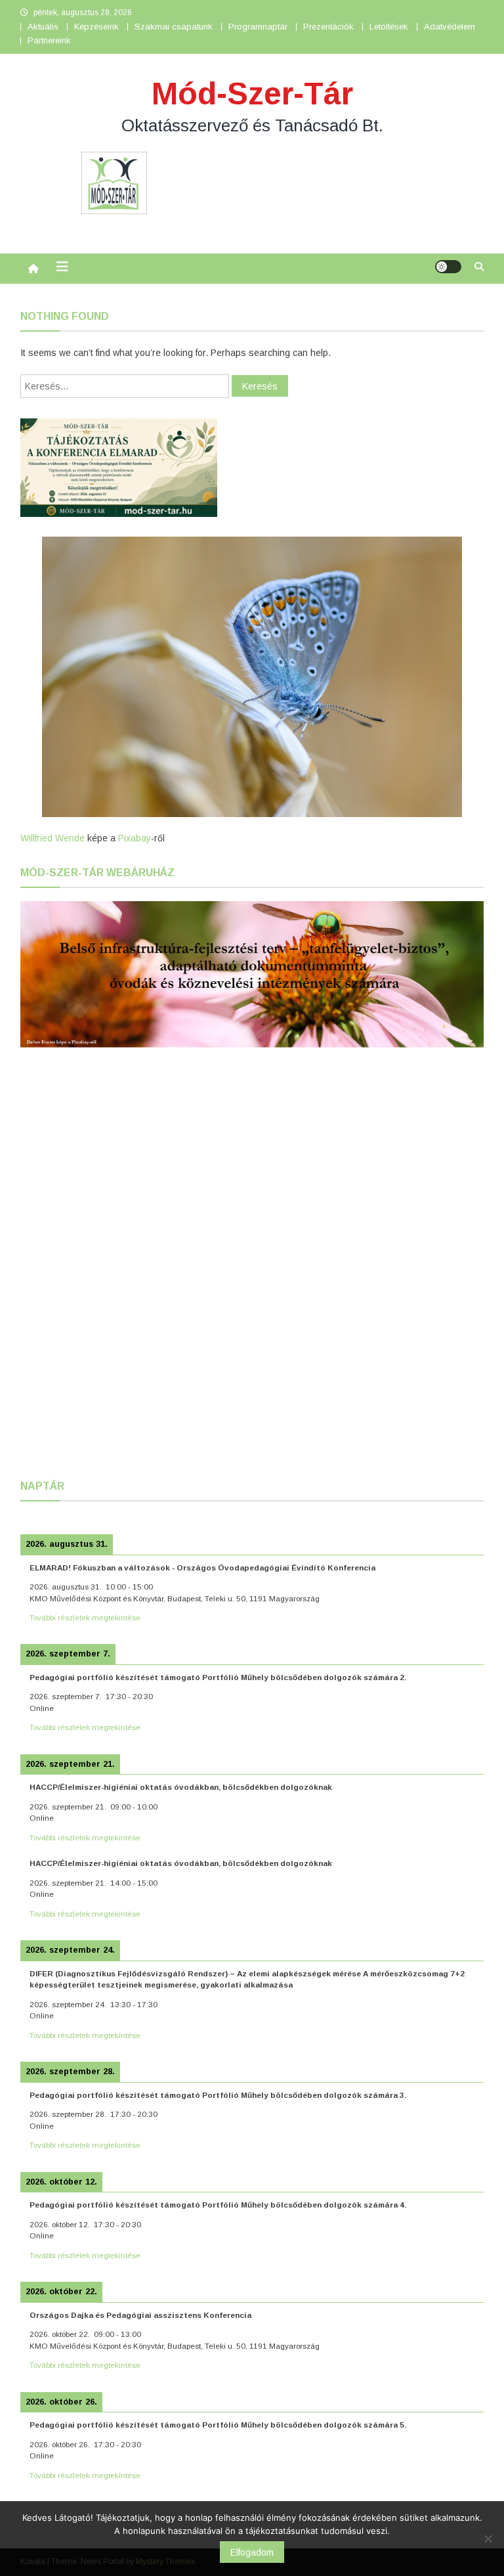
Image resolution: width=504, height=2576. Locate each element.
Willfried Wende (52, 838)
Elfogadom (252, 2552)
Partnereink (49, 40)
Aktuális (43, 27)
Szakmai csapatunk (174, 27)
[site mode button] (448, 267)
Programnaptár (258, 27)
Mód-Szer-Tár (252, 94)
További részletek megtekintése (85, 1617)
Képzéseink (96, 27)
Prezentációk (328, 27)
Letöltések (389, 27)
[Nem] (488, 2539)
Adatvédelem (450, 27)
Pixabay (135, 838)
